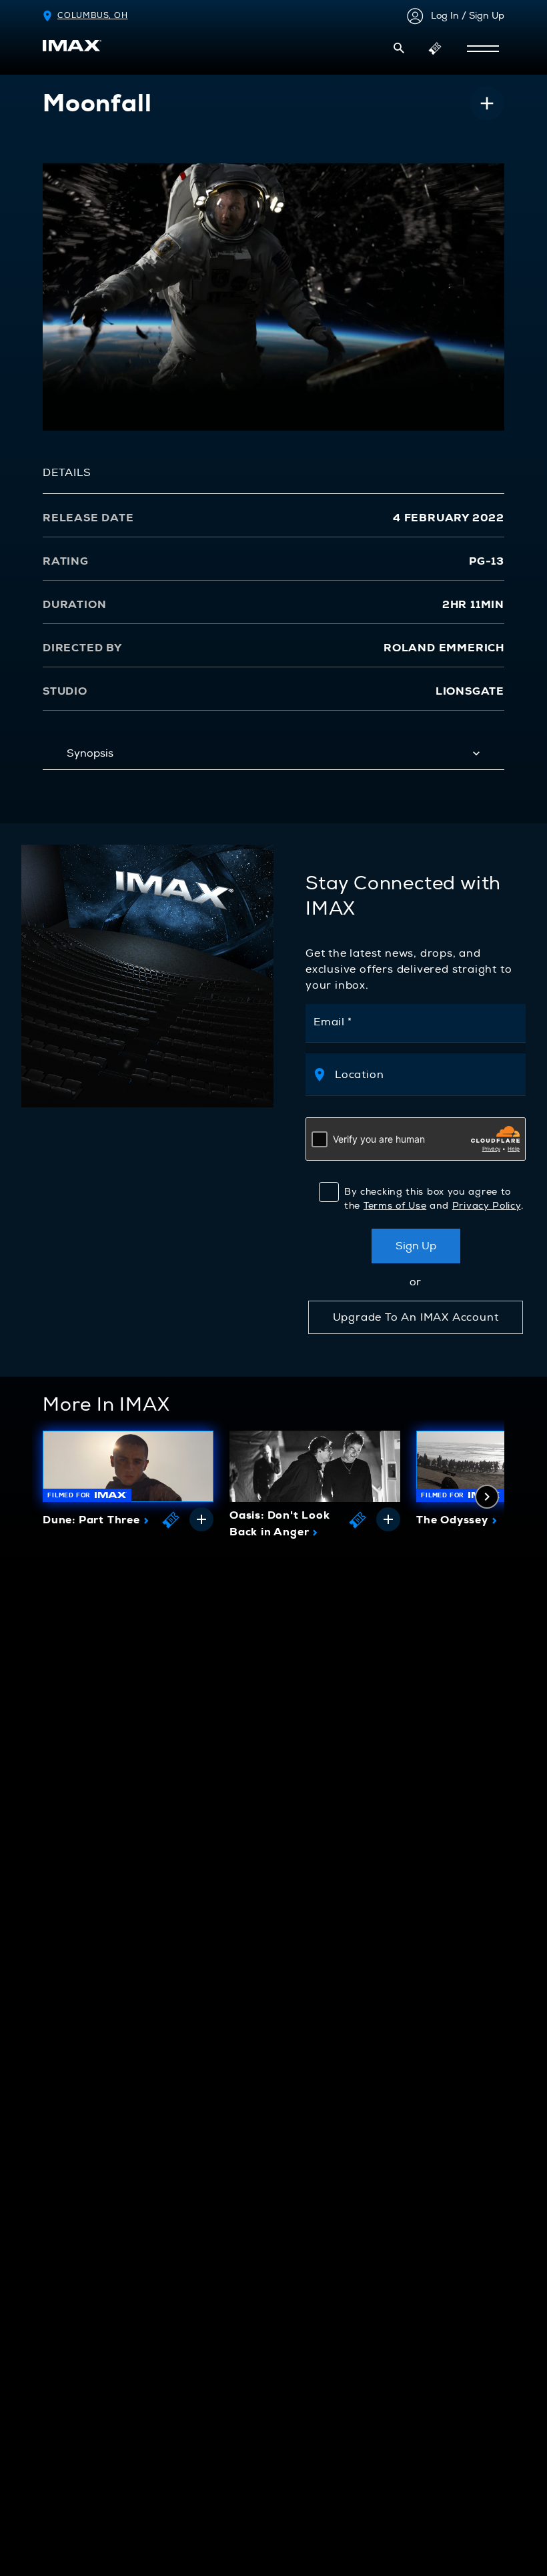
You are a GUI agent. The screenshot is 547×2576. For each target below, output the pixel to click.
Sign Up (416, 1246)
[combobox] (423, 1074)
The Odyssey (457, 1520)
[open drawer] (483, 49)
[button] (399, 48)
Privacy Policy (487, 1206)
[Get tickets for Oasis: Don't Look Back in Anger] (358, 1519)
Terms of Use (395, 1206)
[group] (128, 1483)
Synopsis (90, 753)
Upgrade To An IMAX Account (416, 1317)
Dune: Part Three (96, 1520)
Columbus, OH (93, 16)
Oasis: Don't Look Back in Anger (280, 1524)
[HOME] (72, 46)
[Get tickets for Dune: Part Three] (171, 1519)
